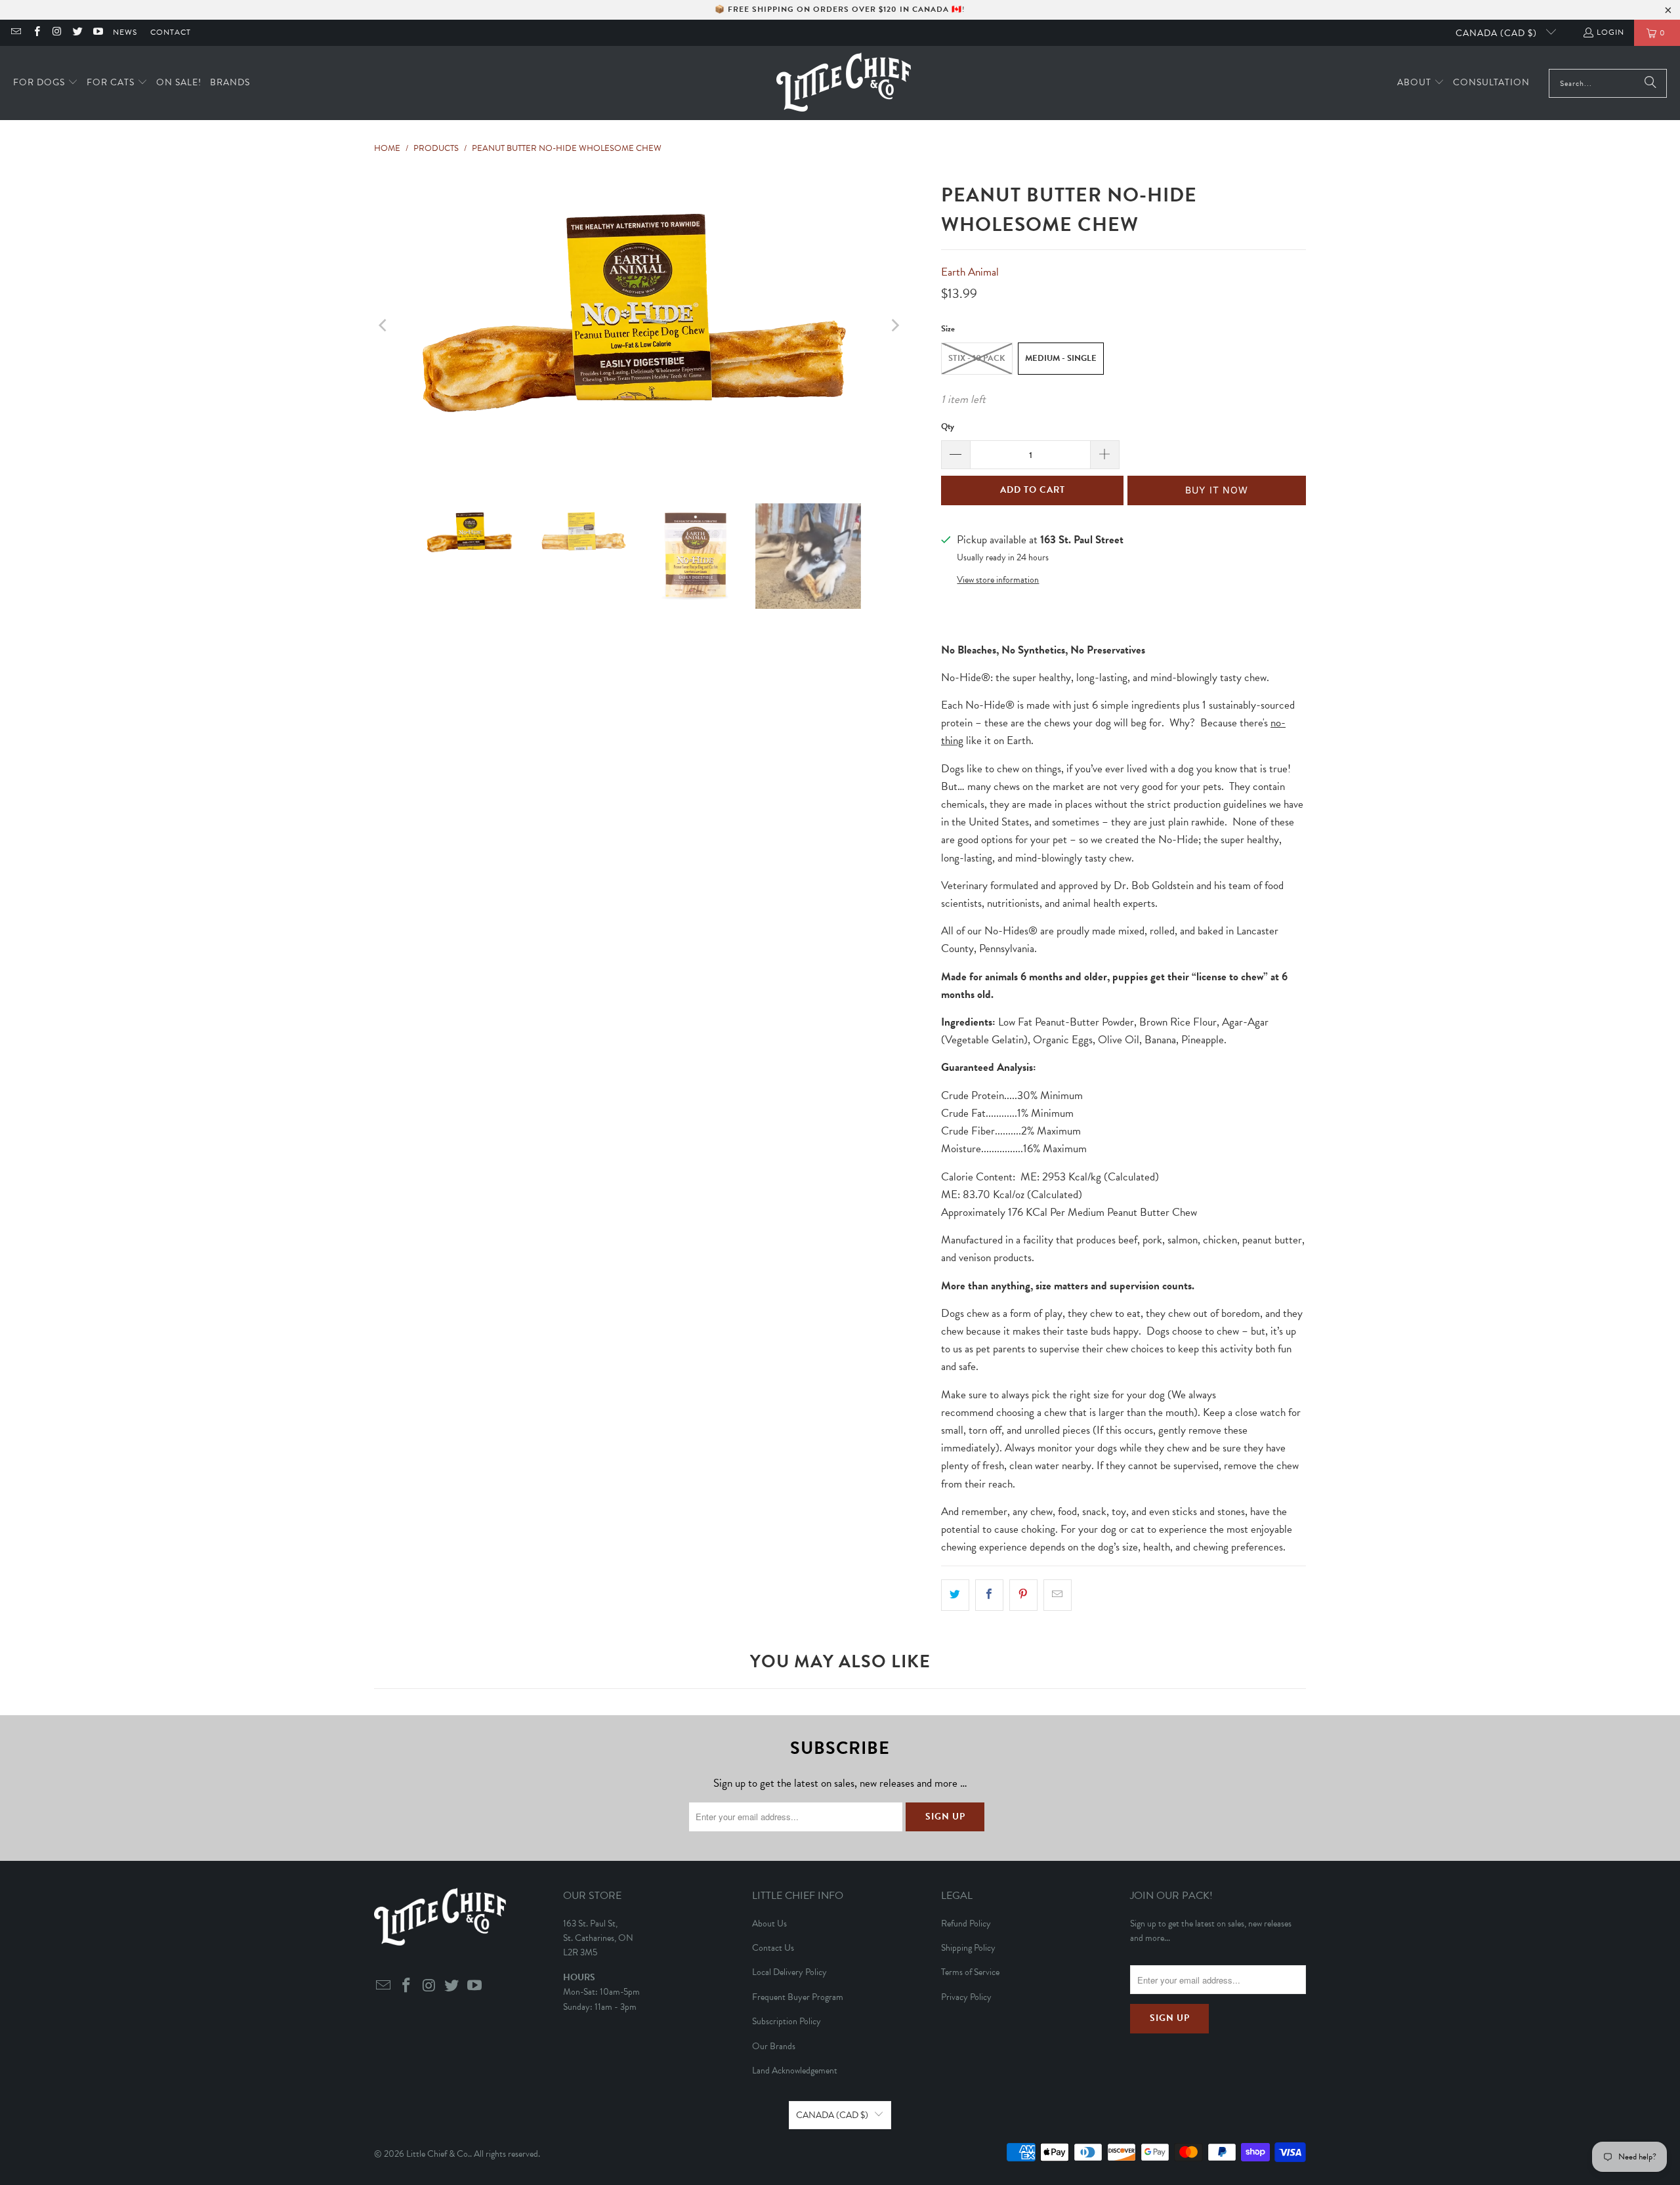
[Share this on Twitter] (955, 1595)
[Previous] (384, 325)
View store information (998, 580)
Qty (948, 427)
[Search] (1650, 83)
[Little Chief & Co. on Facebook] (36, 33)
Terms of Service (970, 1972)
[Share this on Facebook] (989, 1595)
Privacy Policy (966, 1997)
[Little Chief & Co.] (844, 83)
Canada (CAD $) (1498, 33)
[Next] (894, 325)
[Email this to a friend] (1058, 1595)
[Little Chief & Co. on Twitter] (77, 33)
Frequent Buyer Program (798, 1997)
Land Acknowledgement (795, 2071)
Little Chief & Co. (438, 2154)
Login (1610, 32)
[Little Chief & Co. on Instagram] (57, 33)
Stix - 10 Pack (977, 358)
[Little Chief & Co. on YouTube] (97, 33)
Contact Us (773, 1948)
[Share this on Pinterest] (1023, 1595)
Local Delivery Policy (789, 1972)
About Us (769, 1924)
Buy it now (1217, 490)
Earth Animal (970, 272)
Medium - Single (1061, 358)
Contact (171, 32)
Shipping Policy (968, 1948)
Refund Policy (966, 1924)
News (125, 32)
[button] (46, 83)
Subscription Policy (787, 2021)
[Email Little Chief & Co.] (15, 33)
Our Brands (774, 2046)
